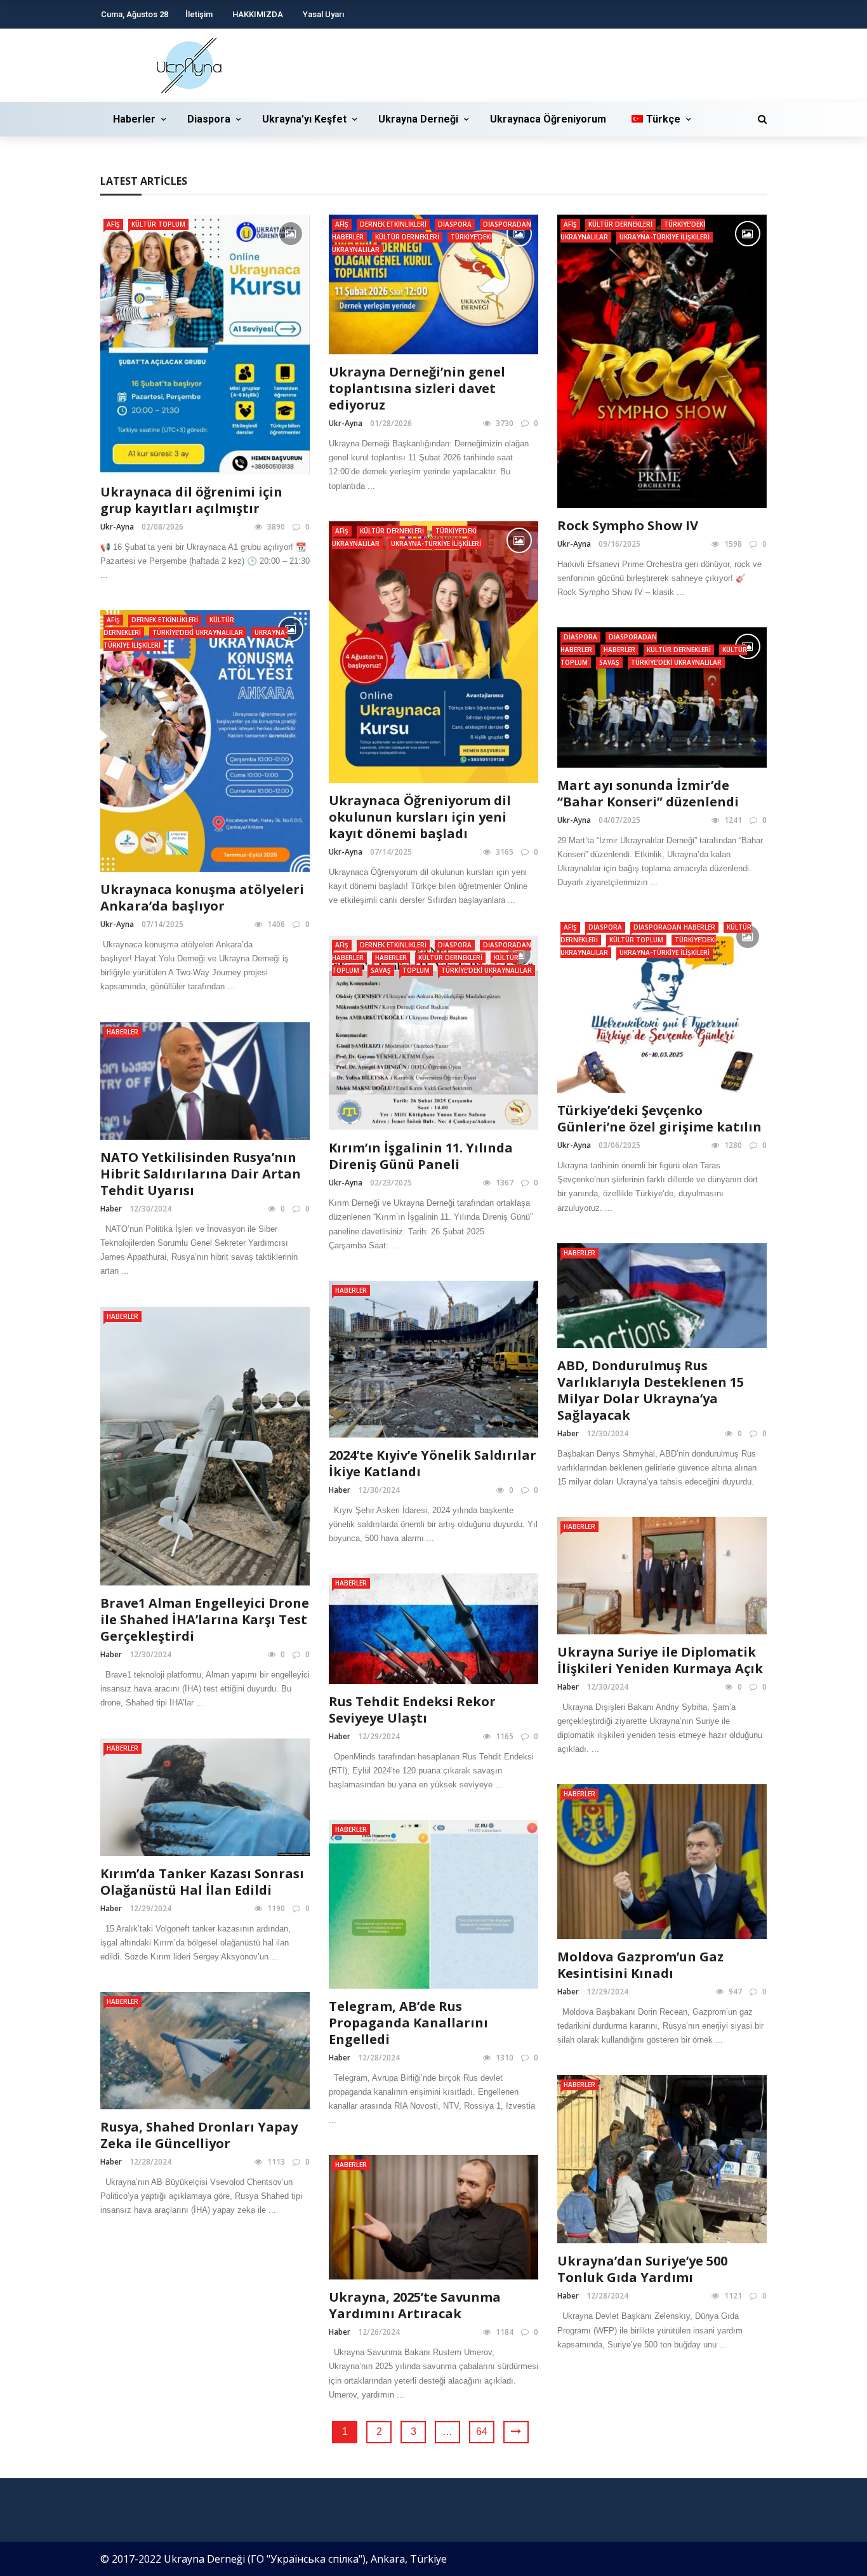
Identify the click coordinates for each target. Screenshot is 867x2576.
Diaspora (209, 119)
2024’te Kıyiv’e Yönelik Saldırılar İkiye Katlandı (433, 1463)
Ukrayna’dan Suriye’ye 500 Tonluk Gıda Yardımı (642, 2269)
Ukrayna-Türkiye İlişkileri (665, 237)
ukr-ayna (117, 527)
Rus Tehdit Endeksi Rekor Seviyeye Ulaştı (412, 1710)
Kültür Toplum (158, 224)
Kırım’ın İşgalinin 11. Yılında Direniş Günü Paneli (421, 1156)
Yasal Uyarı (323, 14)
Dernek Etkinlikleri (393, 224)
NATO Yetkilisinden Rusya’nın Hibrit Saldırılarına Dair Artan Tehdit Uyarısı (201, 1174)
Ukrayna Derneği (418, 119)
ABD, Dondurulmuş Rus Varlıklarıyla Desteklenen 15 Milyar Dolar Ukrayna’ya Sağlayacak (651, 1390)
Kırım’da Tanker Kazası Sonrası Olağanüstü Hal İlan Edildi (202, 1882)
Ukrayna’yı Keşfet (304, 119)
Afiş (113, 224)
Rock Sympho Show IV (628, 525)
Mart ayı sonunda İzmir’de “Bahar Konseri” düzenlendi (648, 793)
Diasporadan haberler (674, 927)
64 (482, 2432)
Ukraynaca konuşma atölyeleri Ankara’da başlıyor (202, 898)
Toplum (416, 970)
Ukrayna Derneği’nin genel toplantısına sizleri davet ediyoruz (417, 388)
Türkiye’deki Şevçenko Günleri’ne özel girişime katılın (659, 1118)
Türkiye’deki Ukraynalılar (198, 632)
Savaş (609, 662)
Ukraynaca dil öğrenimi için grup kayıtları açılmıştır (191, 500)
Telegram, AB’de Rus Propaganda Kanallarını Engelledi (408, 2023)
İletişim (199, 14)
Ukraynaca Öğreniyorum (548, 119)
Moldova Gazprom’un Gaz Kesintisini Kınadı (640, 1965)
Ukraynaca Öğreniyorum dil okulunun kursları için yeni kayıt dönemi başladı (420, 817)
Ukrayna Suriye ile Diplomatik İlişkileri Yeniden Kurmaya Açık (660, 1660)
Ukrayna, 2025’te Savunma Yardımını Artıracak (415, 2305)
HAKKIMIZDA (258, 14)
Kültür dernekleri (407, 237)
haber (111, 1209)
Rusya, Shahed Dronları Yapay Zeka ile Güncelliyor (199, 2135)
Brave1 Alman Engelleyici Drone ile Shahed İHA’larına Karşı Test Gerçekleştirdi (205, 1619)
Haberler (134, 119)
